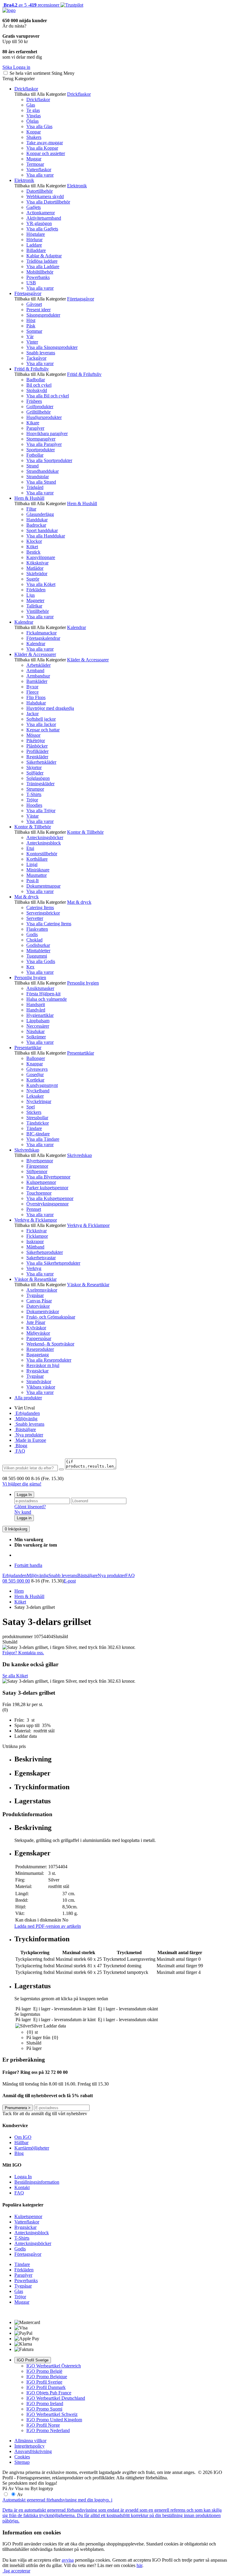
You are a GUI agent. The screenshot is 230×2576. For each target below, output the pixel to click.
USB (31, 283)
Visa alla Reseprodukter (49, 1360)
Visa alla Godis (41, 961)
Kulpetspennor (28, 2216)
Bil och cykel (39, 385)
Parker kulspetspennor (47, 1188)
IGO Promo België (44, 2371)
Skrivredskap (27, 1150)
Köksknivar (37, 563)
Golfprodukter (40, 407)
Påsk (31, 326)
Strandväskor (39, 1382)
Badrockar (36, 525)
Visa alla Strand (41, 482)
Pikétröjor (36, 741)
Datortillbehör (40, 191)
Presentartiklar (28, 1048)
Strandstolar (38, 477)
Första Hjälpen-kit (43, 994)
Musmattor (37, 875)
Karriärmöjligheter (32, 2148)
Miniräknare (38, 870)
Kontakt (22, 2187)
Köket (32, 547)
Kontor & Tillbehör (33, 827)
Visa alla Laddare (43, 266)
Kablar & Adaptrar (44, 256)
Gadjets (34, 207)
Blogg (21, 1446)
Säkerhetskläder (41, 762)
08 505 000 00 (16, 1581)
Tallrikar (34, 606)
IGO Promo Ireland (45, 2403)
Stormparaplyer (41, 439)
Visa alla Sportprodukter (49, 460)
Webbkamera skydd (45, 196)
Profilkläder (37, 751)
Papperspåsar (39, 1338)
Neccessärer (38, 1026)
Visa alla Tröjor (41, 811)
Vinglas (34, 116)
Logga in (24, 1518)
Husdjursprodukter (44, 417)
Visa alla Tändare (43, 1139)
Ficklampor (37, 1236)
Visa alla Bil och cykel (48, 396)
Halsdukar (36, 703)
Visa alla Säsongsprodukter (52, 347)
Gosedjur (35, 1074)
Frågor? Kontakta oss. (23, 1653)
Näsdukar (35, 1031)
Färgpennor (37, 1166)
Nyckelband (38, 1091)
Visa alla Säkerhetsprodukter (53, 1263)
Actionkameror (41, 213)
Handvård (36, 1010)
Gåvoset (34, 304)
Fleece (32, 692)
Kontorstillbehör (42, 854)
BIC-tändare (38, 1134)
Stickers (34, 1112)
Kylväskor (36, 1328)
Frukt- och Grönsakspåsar (51, 1317)
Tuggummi (37, 956)
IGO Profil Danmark (46, 2387)
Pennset (34, 1209)
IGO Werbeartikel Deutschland (56, 2398)
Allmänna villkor (30, 2441)
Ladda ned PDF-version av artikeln (48, 1926)
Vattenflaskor (39, 170)
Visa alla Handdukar (46, 536)
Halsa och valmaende (47, 999)
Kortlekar (35, 1080)
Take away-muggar (45, 143)
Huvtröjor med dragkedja (50, 708)
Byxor (32, 687)
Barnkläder (37, 681)
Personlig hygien (30, 978)
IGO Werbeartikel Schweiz (52, 2414)
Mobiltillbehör (40, 272)
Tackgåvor (36, 358)
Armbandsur (38, 676)
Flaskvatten (37, 929)
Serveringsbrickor (43, 913)
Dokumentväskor (43, 1311)
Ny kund (23, 1512)
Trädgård (35, 487)
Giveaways (37, 1069)
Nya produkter (29, 1435)
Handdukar (37, 520)
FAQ (20, 1451)
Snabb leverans (41, 353)
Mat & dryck (27, 897)
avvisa (68, 2560)
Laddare (34, 245)
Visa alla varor (40, 175)
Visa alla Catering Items (49, 924)
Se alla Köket (15, 1676)
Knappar (35, 1064)
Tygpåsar (35, 1295)
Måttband (35, 1247)
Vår (30, 337)
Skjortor (34, 767)
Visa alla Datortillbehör (48, 202)
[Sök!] (61, 1469)
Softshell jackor (41, 719)
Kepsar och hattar (43, 730)
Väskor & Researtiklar (35, 1279)
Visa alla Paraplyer (44, 444)
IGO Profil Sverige (33, 2360)
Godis (32, 934)
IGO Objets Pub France (49, 2393)
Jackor (32, 714)
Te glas (33, 110)
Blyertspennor (40, 1161)
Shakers (34, 137)
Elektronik (24, 180)
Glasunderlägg (40, 514)
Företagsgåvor (28, 293)
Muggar (34, 159)
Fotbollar (35, 455)
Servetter (35, 918)
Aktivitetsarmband (44, 218)
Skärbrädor (37, 574)
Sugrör (33, 579)
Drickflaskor (26, 89)
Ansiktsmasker (40, 988)
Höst (31, 320)
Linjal (32, 864)
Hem (19, 1591)
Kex (30, 967)
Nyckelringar (39, 1101)
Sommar (34, 331)
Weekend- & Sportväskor (50, 1344)
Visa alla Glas (39, 126)
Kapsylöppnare (41, 557)
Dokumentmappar (43, 886)
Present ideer (38, 310)
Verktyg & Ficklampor (36, 1220)
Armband (35, 670)
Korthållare (37, 859)
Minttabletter (38, 951)
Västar (32, 816)
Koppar (34, 132)
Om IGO (23, 2137)
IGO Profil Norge (43, 2425)
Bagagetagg (38, 1355)
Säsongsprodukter (43, 315)
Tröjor (32, 800)
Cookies (22, 2457)
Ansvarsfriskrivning (33, 2451)
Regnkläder (37, 757)
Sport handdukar (42, 530)
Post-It (32, 881)
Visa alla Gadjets (42, 229)
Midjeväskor (38, 1333)
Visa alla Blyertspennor (48, 1177)
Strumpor (35, 789)
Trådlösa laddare (42, 261)
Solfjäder (35, 773)
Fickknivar (37, 1231)
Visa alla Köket (41, 584)
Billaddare (36, 250)
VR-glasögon (39, 223)
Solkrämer (36, 1037)
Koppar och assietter (46, 153)
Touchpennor (39, 1193)
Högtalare (36, 234)
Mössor (33, 735)
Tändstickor (38, 1123)
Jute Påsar (36, 1322)
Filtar (31, 509)
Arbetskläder (38, 665)
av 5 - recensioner (31, 5)
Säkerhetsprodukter (45, 1252)
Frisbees (34, 401)
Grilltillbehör (38, 412)
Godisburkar (38, 945)
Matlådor (35, 568)
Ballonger (36, 1058)
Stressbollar (37, 1118)
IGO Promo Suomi (44, 2409)
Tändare (34, 1128)
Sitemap (22, 2462)
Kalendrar (24, 622)
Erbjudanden (27, 1413)
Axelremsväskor (42, 1290)
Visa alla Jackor (41, 724)
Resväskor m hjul (43, 1365)
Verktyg (34, 1268)
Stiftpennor (37, 1171)
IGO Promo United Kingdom (54, 2420)
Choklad (34, 940)
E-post (70, 1581)
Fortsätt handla (28, 1565)
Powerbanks (38, 277)
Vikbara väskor (41, 1387)
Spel (31, 1107)
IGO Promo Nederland (48, 2430)
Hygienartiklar (40, 1015)
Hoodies (34, 805)
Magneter (35, 600)
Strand (32, 466)
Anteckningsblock (44, 843)
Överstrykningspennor (47, 1204)
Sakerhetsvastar (41, 1258)
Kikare (33, 423)
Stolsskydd (37, 390)
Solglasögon (38, 778)
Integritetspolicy (29, 2446)
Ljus (31, 595)
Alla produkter (28, 1398)
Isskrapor (35, 1241)
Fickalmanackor (41, 633)
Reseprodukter (40, 1349)
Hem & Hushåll (29, 498)
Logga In (24, 1495)
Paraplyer (35, 428)
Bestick (33, 552)
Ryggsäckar (37, 1371)
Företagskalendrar (43, 638)
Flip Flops (36, 697)
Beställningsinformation (37, 2182)
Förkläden (36, 590)
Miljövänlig (26, 1419)
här (139, 2565)
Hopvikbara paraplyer (47, 433)
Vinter (32, 342)
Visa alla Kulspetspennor (50, 1198)
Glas (31, 105)
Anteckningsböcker (45, 837)
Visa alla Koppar (42, 148)
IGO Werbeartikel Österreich (54, 2366)
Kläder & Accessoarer (35, 654)
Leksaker (35, 1096)
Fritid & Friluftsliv (32, 369)
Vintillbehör (38, 611)
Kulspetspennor (41, 1182)
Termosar (35, 164)
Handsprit (36, 1004)
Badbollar (36, 380)
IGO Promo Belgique (47, 2377)
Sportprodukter (41, 450)
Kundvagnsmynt (42, 1085)
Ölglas (32, 121)
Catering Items (40, 907)
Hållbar (21, 2143)
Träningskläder (40, 784)
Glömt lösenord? (30, 1507)
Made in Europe (30, 1440)
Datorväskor (38, 1306)
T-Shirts (34, 794)
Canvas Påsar (39, 1301)
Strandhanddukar (43, 471)
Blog (19, 2153)
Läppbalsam (38, 1021)
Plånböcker (37, 746)
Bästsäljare (25, 1429)
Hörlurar (34, 240)
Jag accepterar (16, 2571)
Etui (30, 848)
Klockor (34, 541)
